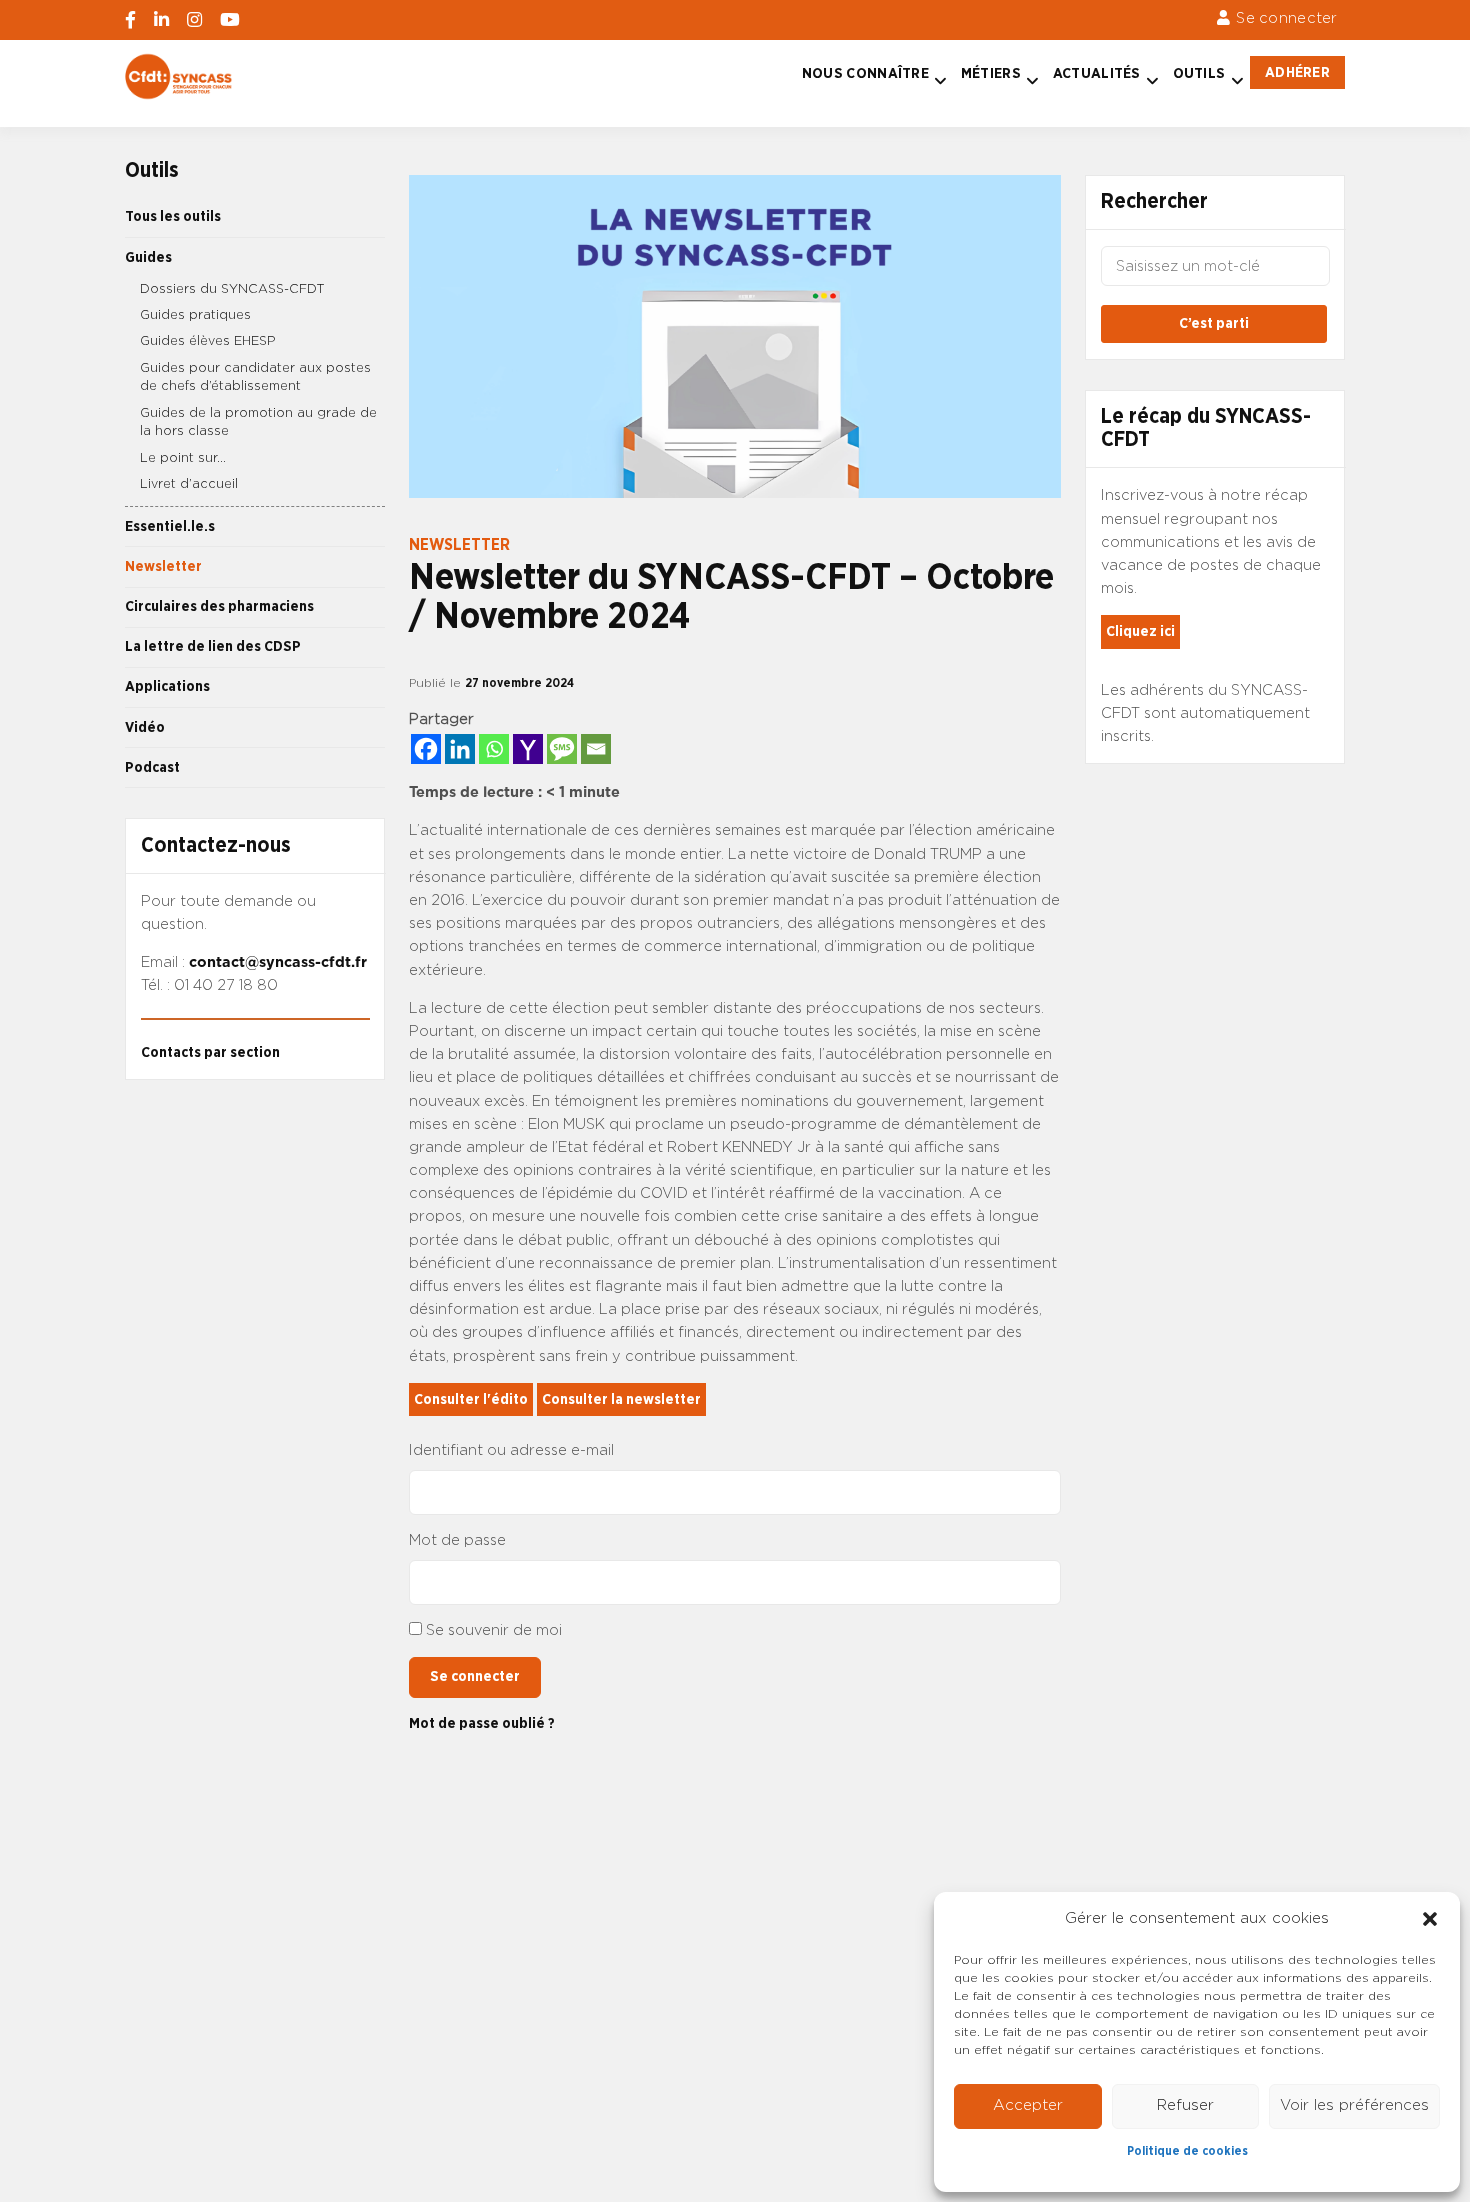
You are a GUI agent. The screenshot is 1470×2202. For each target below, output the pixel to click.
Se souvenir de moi (494, 1630)
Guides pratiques (195, 315)
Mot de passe (457, 1540)
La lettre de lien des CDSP (213, 646)
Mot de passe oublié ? (482, 1723)
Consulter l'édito (471, 1399)
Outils (1199, 73)
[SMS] (562, 749)
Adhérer (1297, 72)
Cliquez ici (1140, 631)
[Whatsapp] (494, 749)
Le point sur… (183, 458)
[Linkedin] (460, 749)
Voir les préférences (1354, 2105)
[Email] (596, 749)
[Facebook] (426, 749)
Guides (148, 257)
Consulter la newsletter (621, 1399)
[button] (1430, 1919)
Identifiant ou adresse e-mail (511, 1450)
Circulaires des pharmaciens (219, 606)
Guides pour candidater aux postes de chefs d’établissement (255, 378)
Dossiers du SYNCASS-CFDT (232, 289)
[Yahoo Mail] (528, 749)
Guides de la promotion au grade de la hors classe (258, 423)
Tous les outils (173, 216)
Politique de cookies (1187, 2151)
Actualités (1097, 73)
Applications (167, 686)
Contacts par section (210, 1052)
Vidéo (145, 727)
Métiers (991, 73)
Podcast (152, 767)
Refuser (1185, 2105)
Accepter (1028, 2105)
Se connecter (1286, 18)
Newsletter (163, 566)
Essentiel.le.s (170, 526)
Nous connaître (865, 73)
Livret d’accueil (189, 484)
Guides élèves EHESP (208, 341)
